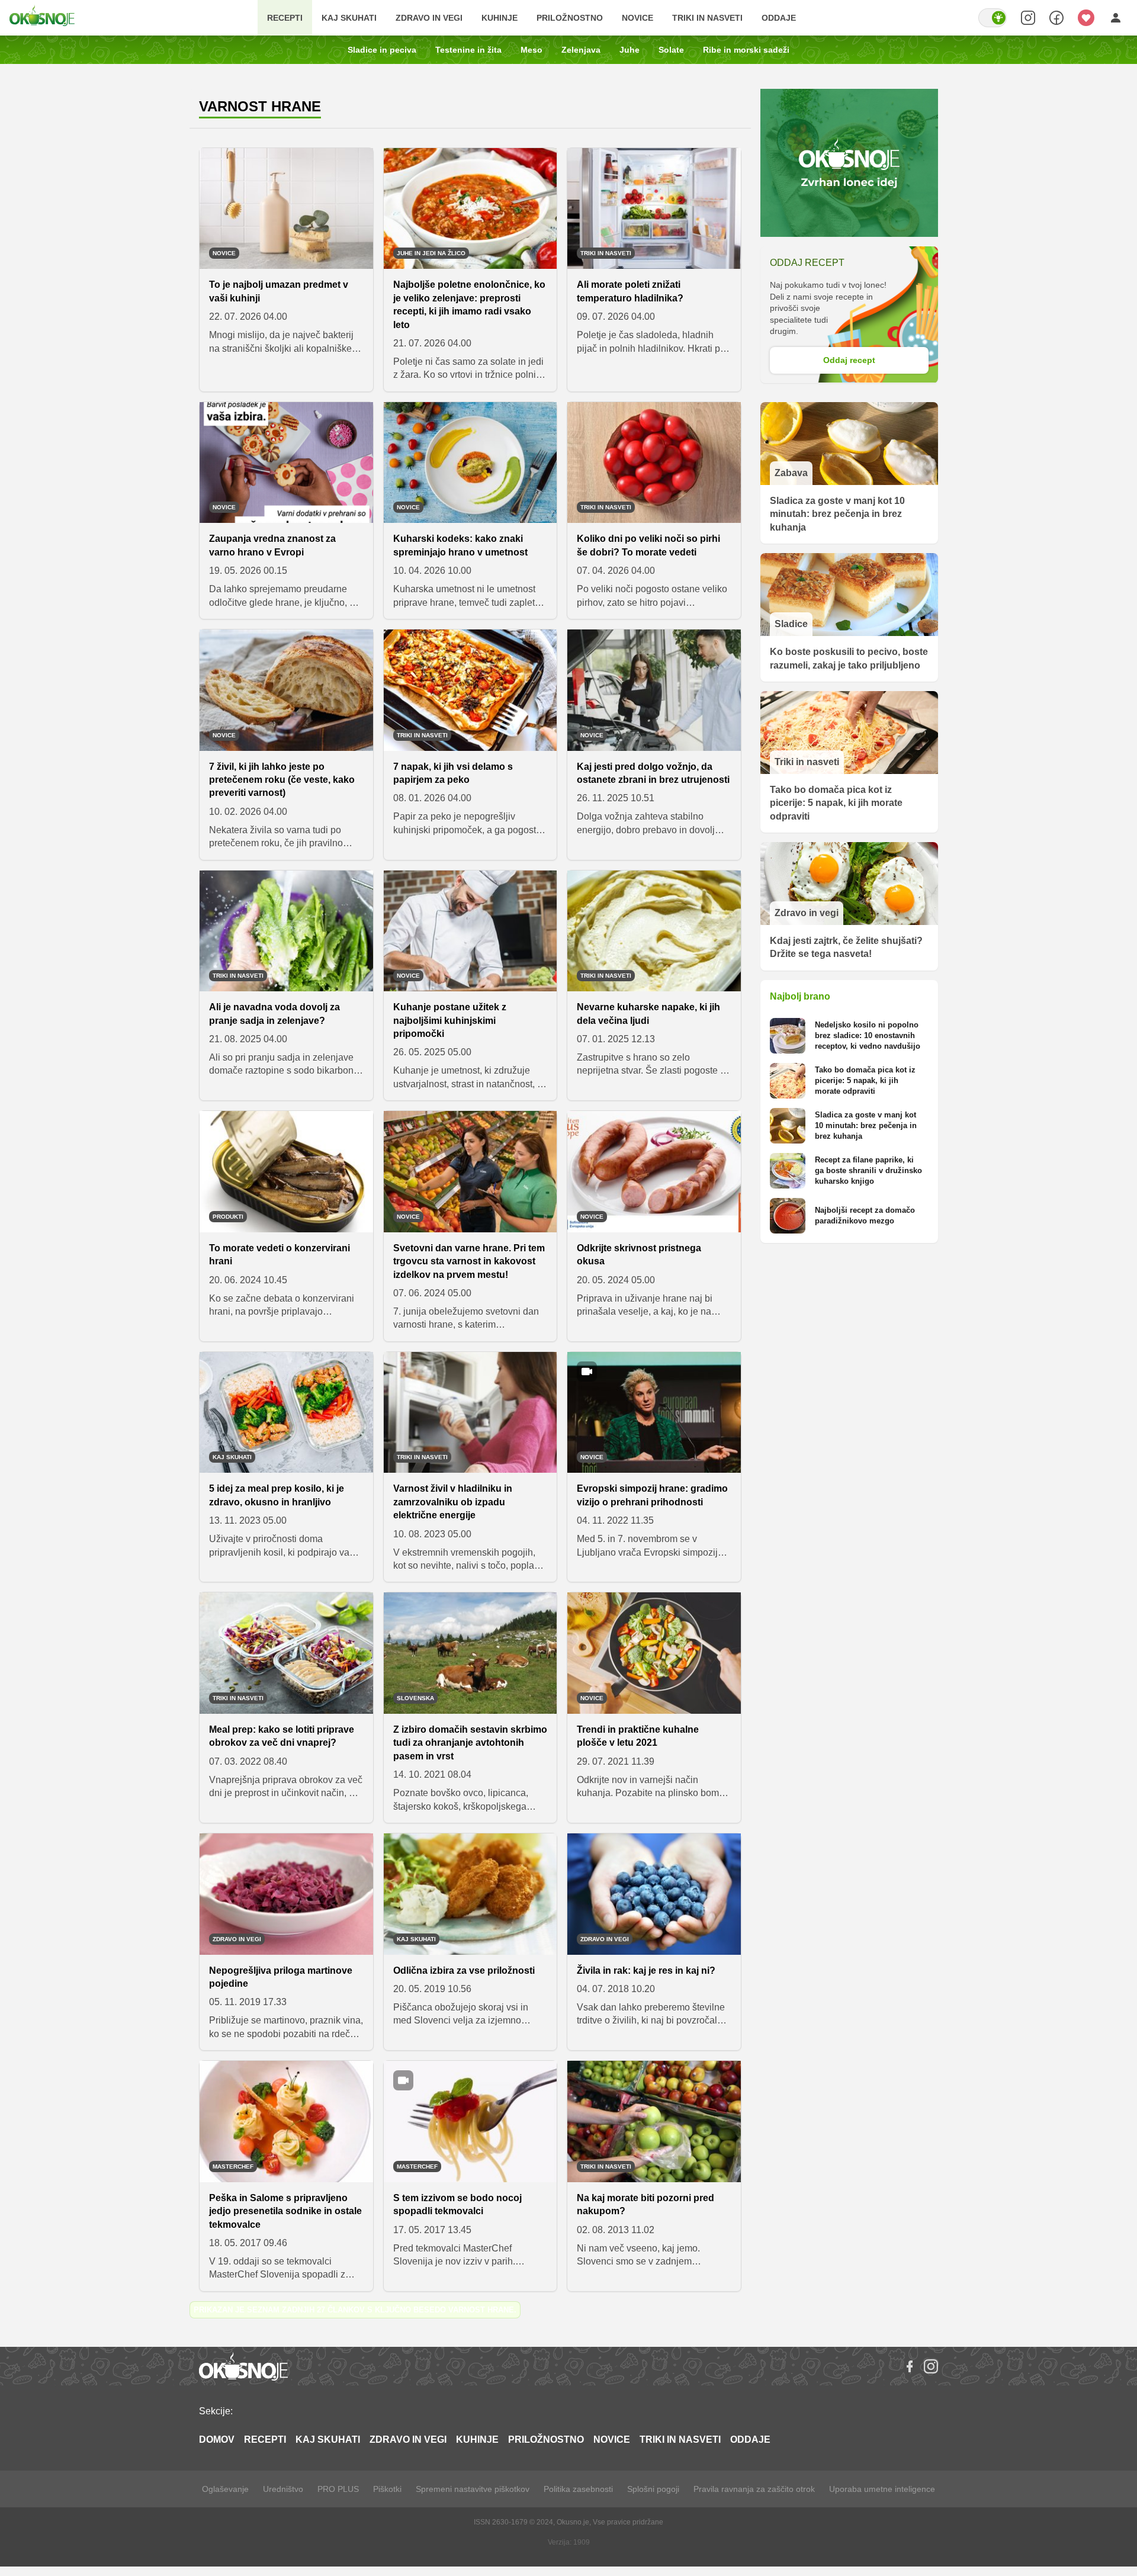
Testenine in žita (468, 50)
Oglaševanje (225, 2489)
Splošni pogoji (653, 2489)
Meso (531, 50)
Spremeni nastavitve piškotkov (473, 2489)
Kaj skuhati (349, 18)
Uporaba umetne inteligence (882, 2489)
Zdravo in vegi (429, 18)
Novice (637, 18)
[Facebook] (910, 2366)
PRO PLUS (338, 2489)
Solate (671, 50)
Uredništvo (283, 2489)
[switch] (993, 18)
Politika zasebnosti (578, 2489)
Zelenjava (581, 50)
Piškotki (387, 2489)
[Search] (1028, 18)
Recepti (285, 18)
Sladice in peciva (382, 50)
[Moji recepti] (1086, 18)
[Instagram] (931, 2366)
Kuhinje (500, 18)
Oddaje (779, 18)
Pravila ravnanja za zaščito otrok (754, 2489)
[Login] (1116, 18)
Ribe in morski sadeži (746, 50)
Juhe (629, 50)
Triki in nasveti (707, 18)
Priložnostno (570, 18)
